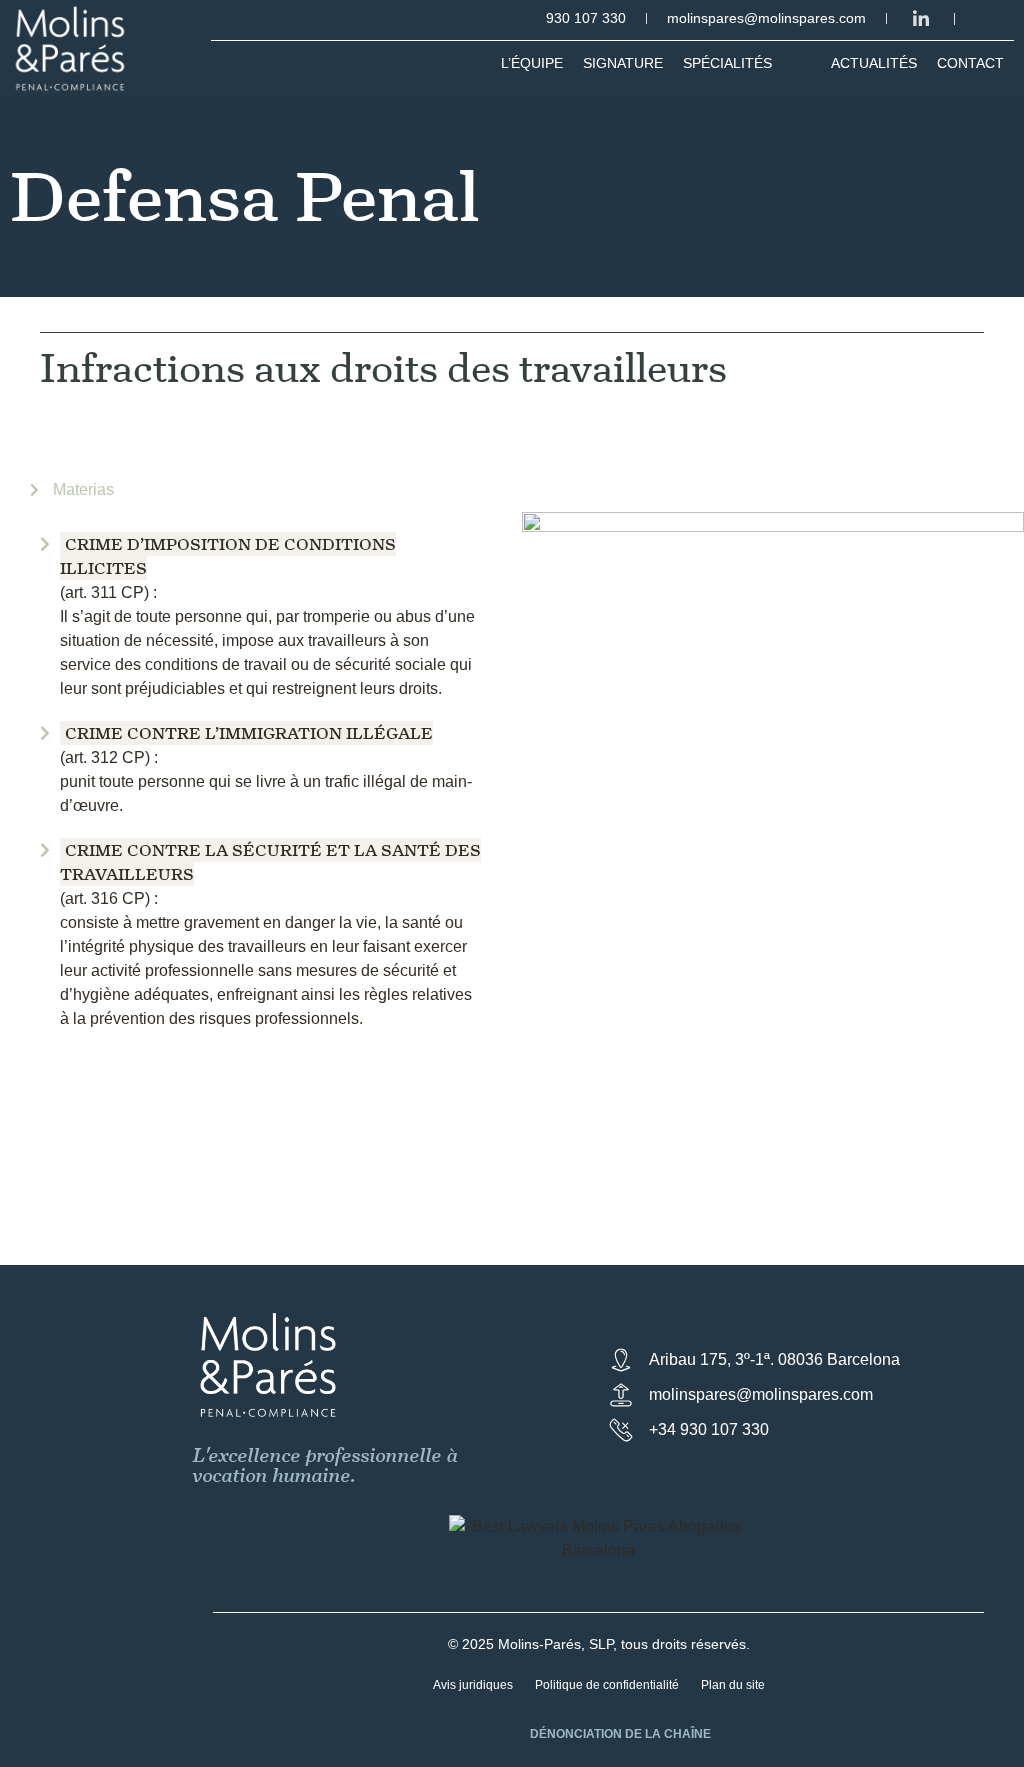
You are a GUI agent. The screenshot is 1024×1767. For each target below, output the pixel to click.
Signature (623, 63)
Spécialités (727, 63)
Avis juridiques (473, 1685)
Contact (970, 63)
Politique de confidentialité (607, 1685)
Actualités (874, 63)
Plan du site (733, 1685)
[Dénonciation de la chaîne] (504, 1736)
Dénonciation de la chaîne (620, 1734)
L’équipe (532, 63)
